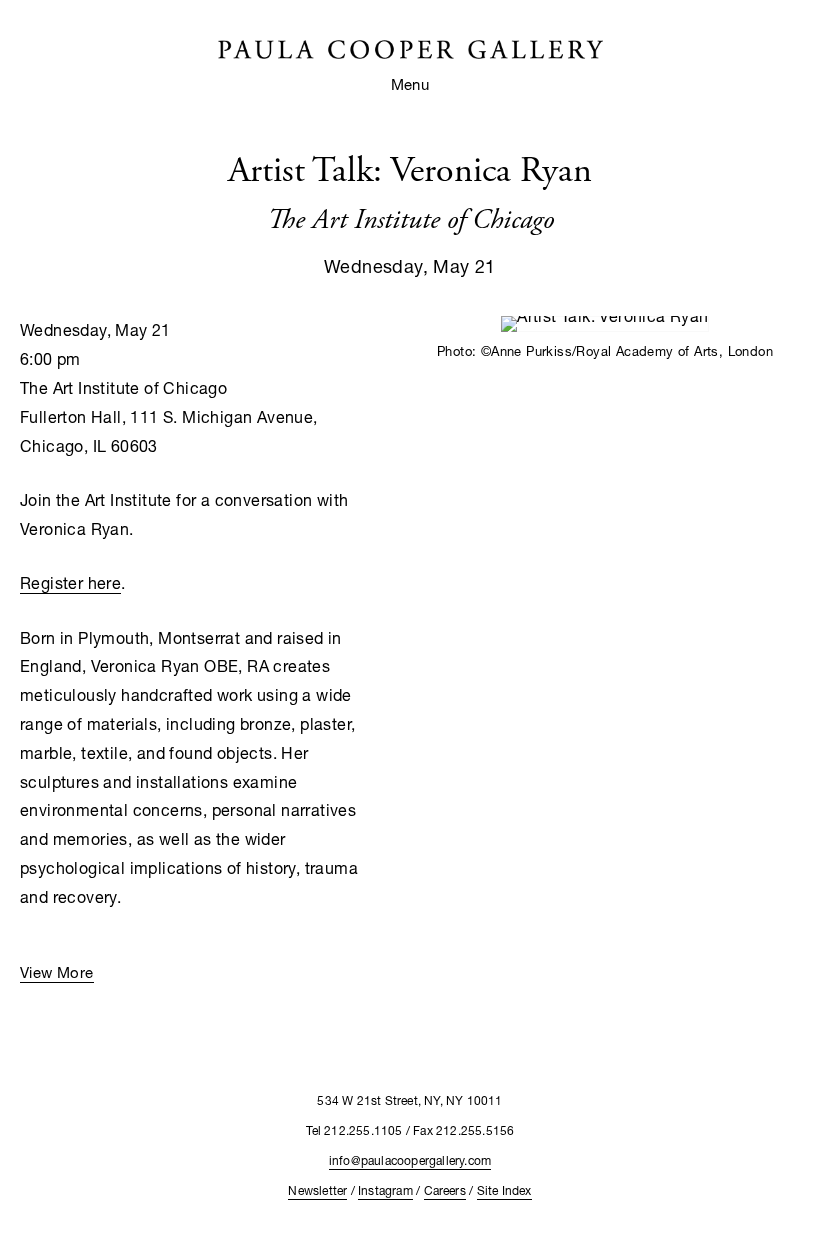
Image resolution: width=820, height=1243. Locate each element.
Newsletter (317, 1190)
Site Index (504, 1190)
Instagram (385, 1190)
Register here (70, 582)
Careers (445, 1190)
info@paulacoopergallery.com (410, 1160)
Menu (410, 84)
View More (57, 972)
